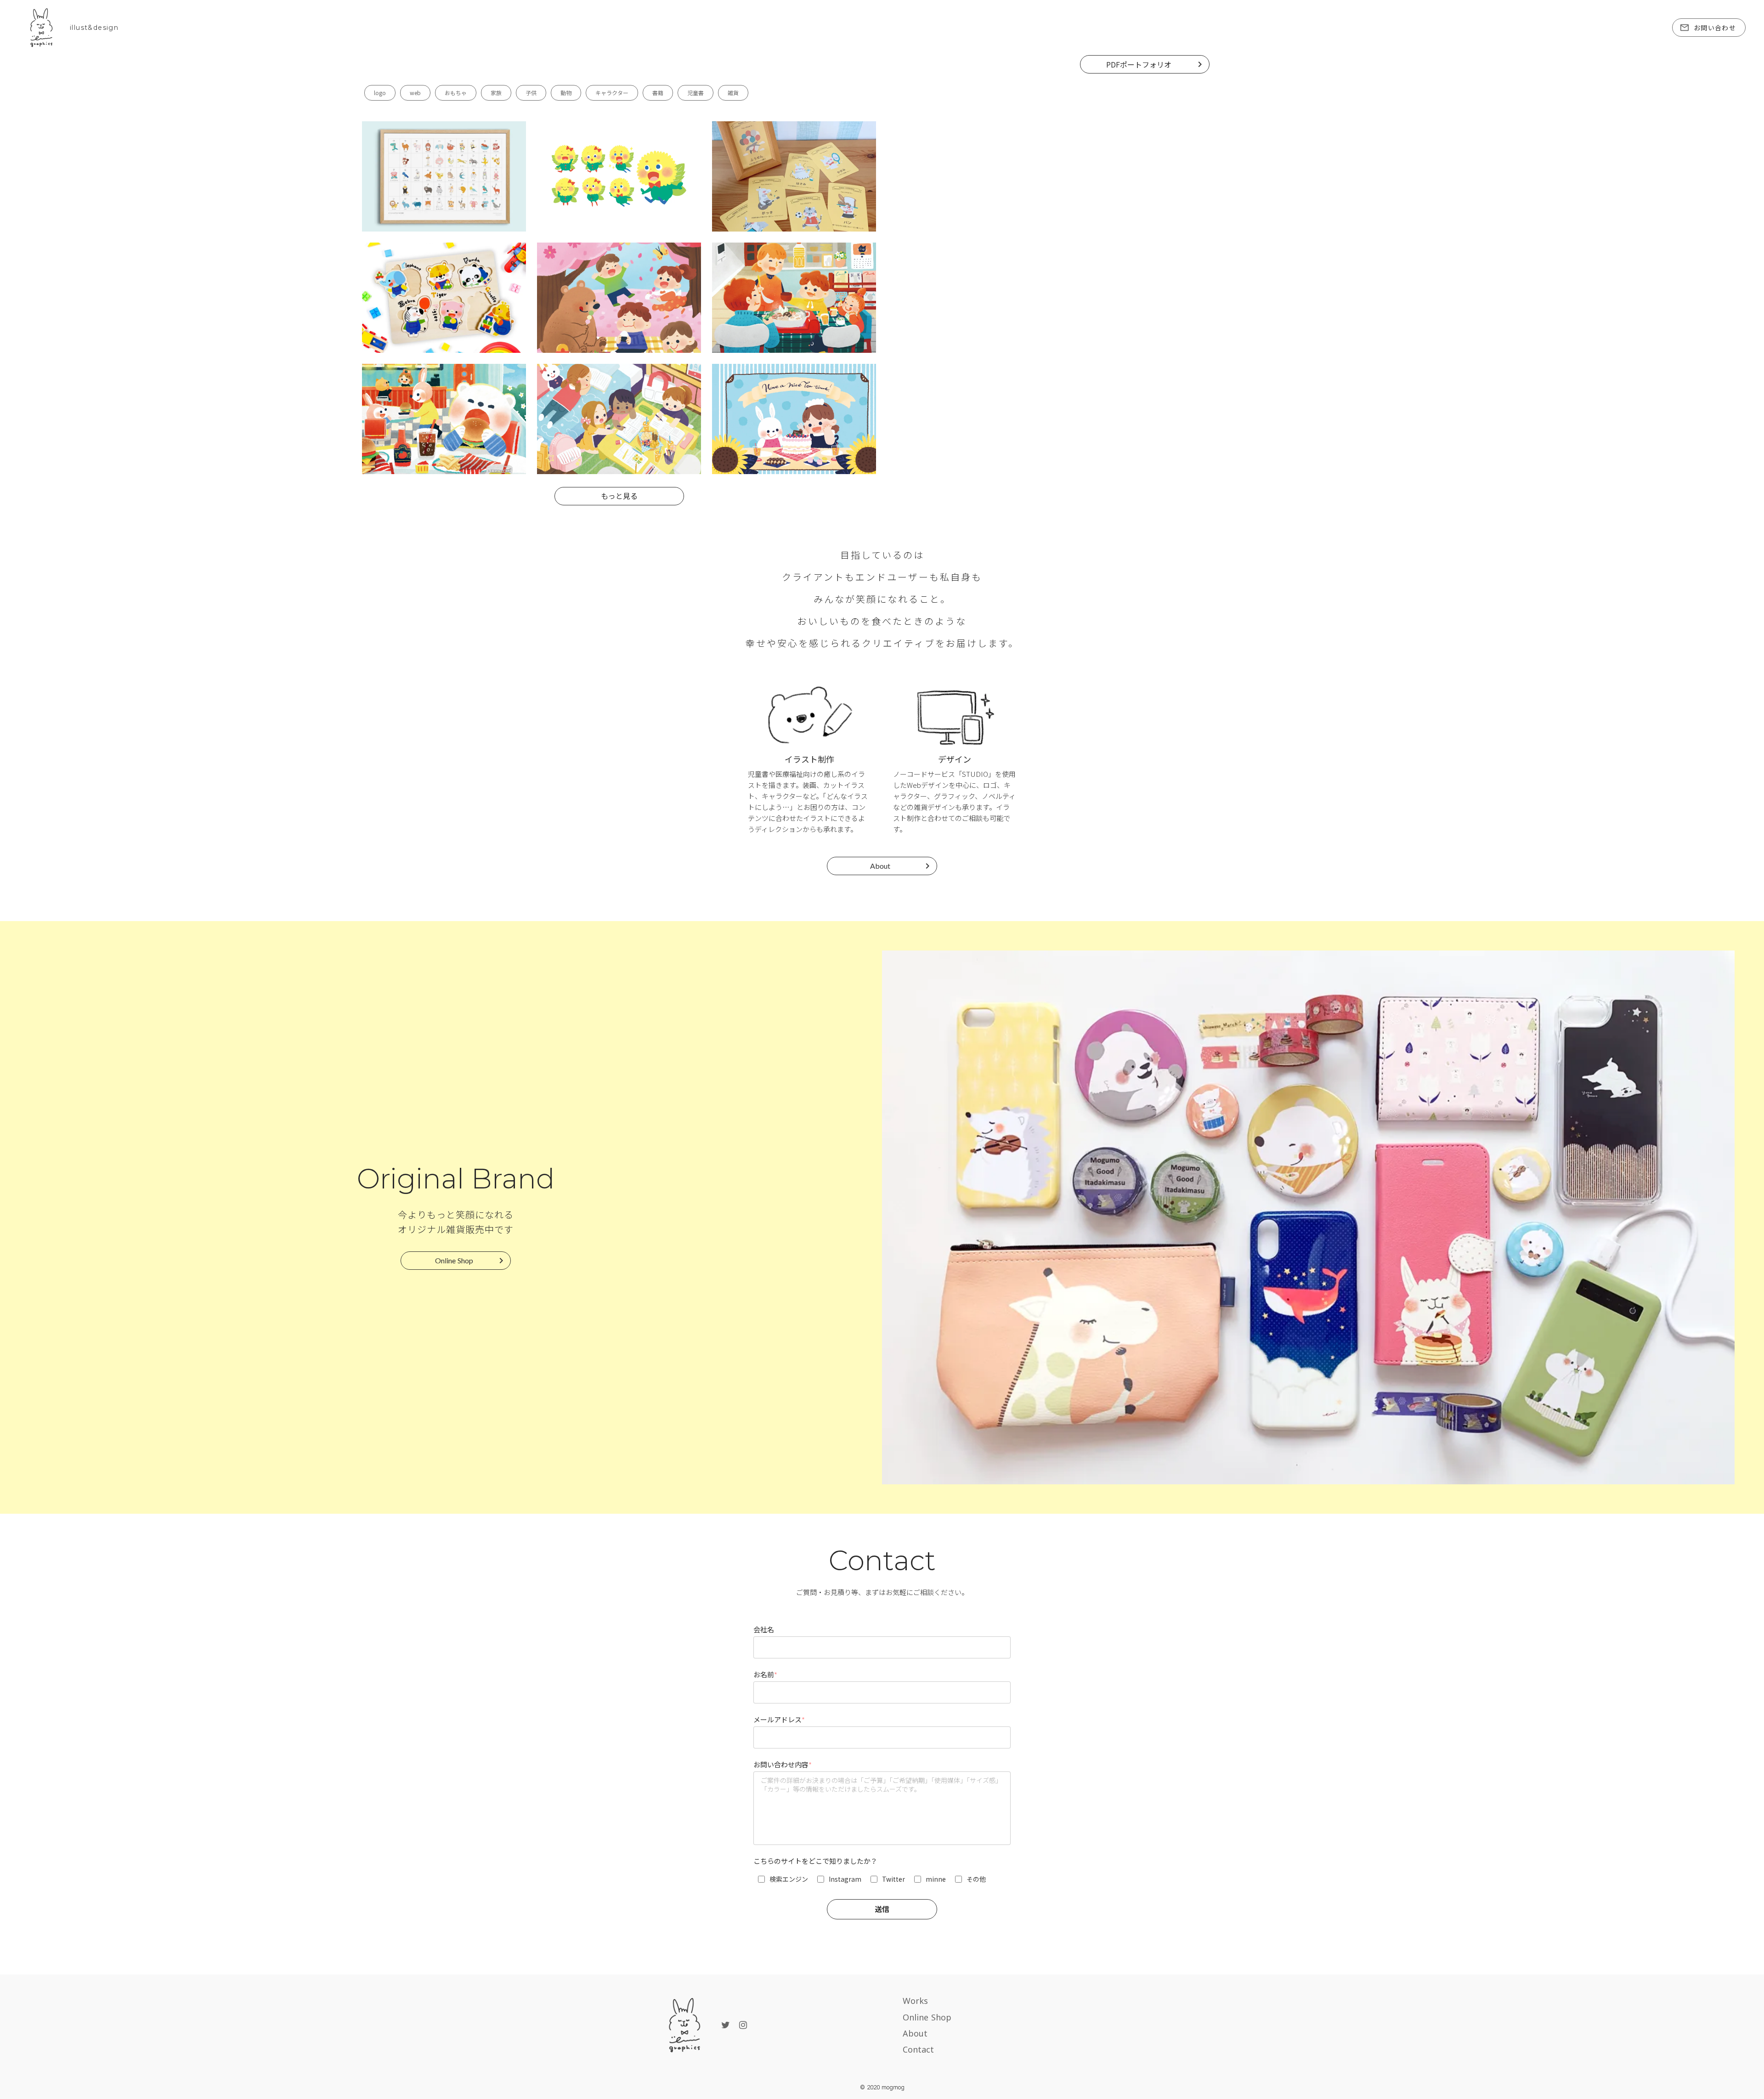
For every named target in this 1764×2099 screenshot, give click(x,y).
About (915, 2033)
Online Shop (927, 2017)
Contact (918, 2049)
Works (915, 2001)
